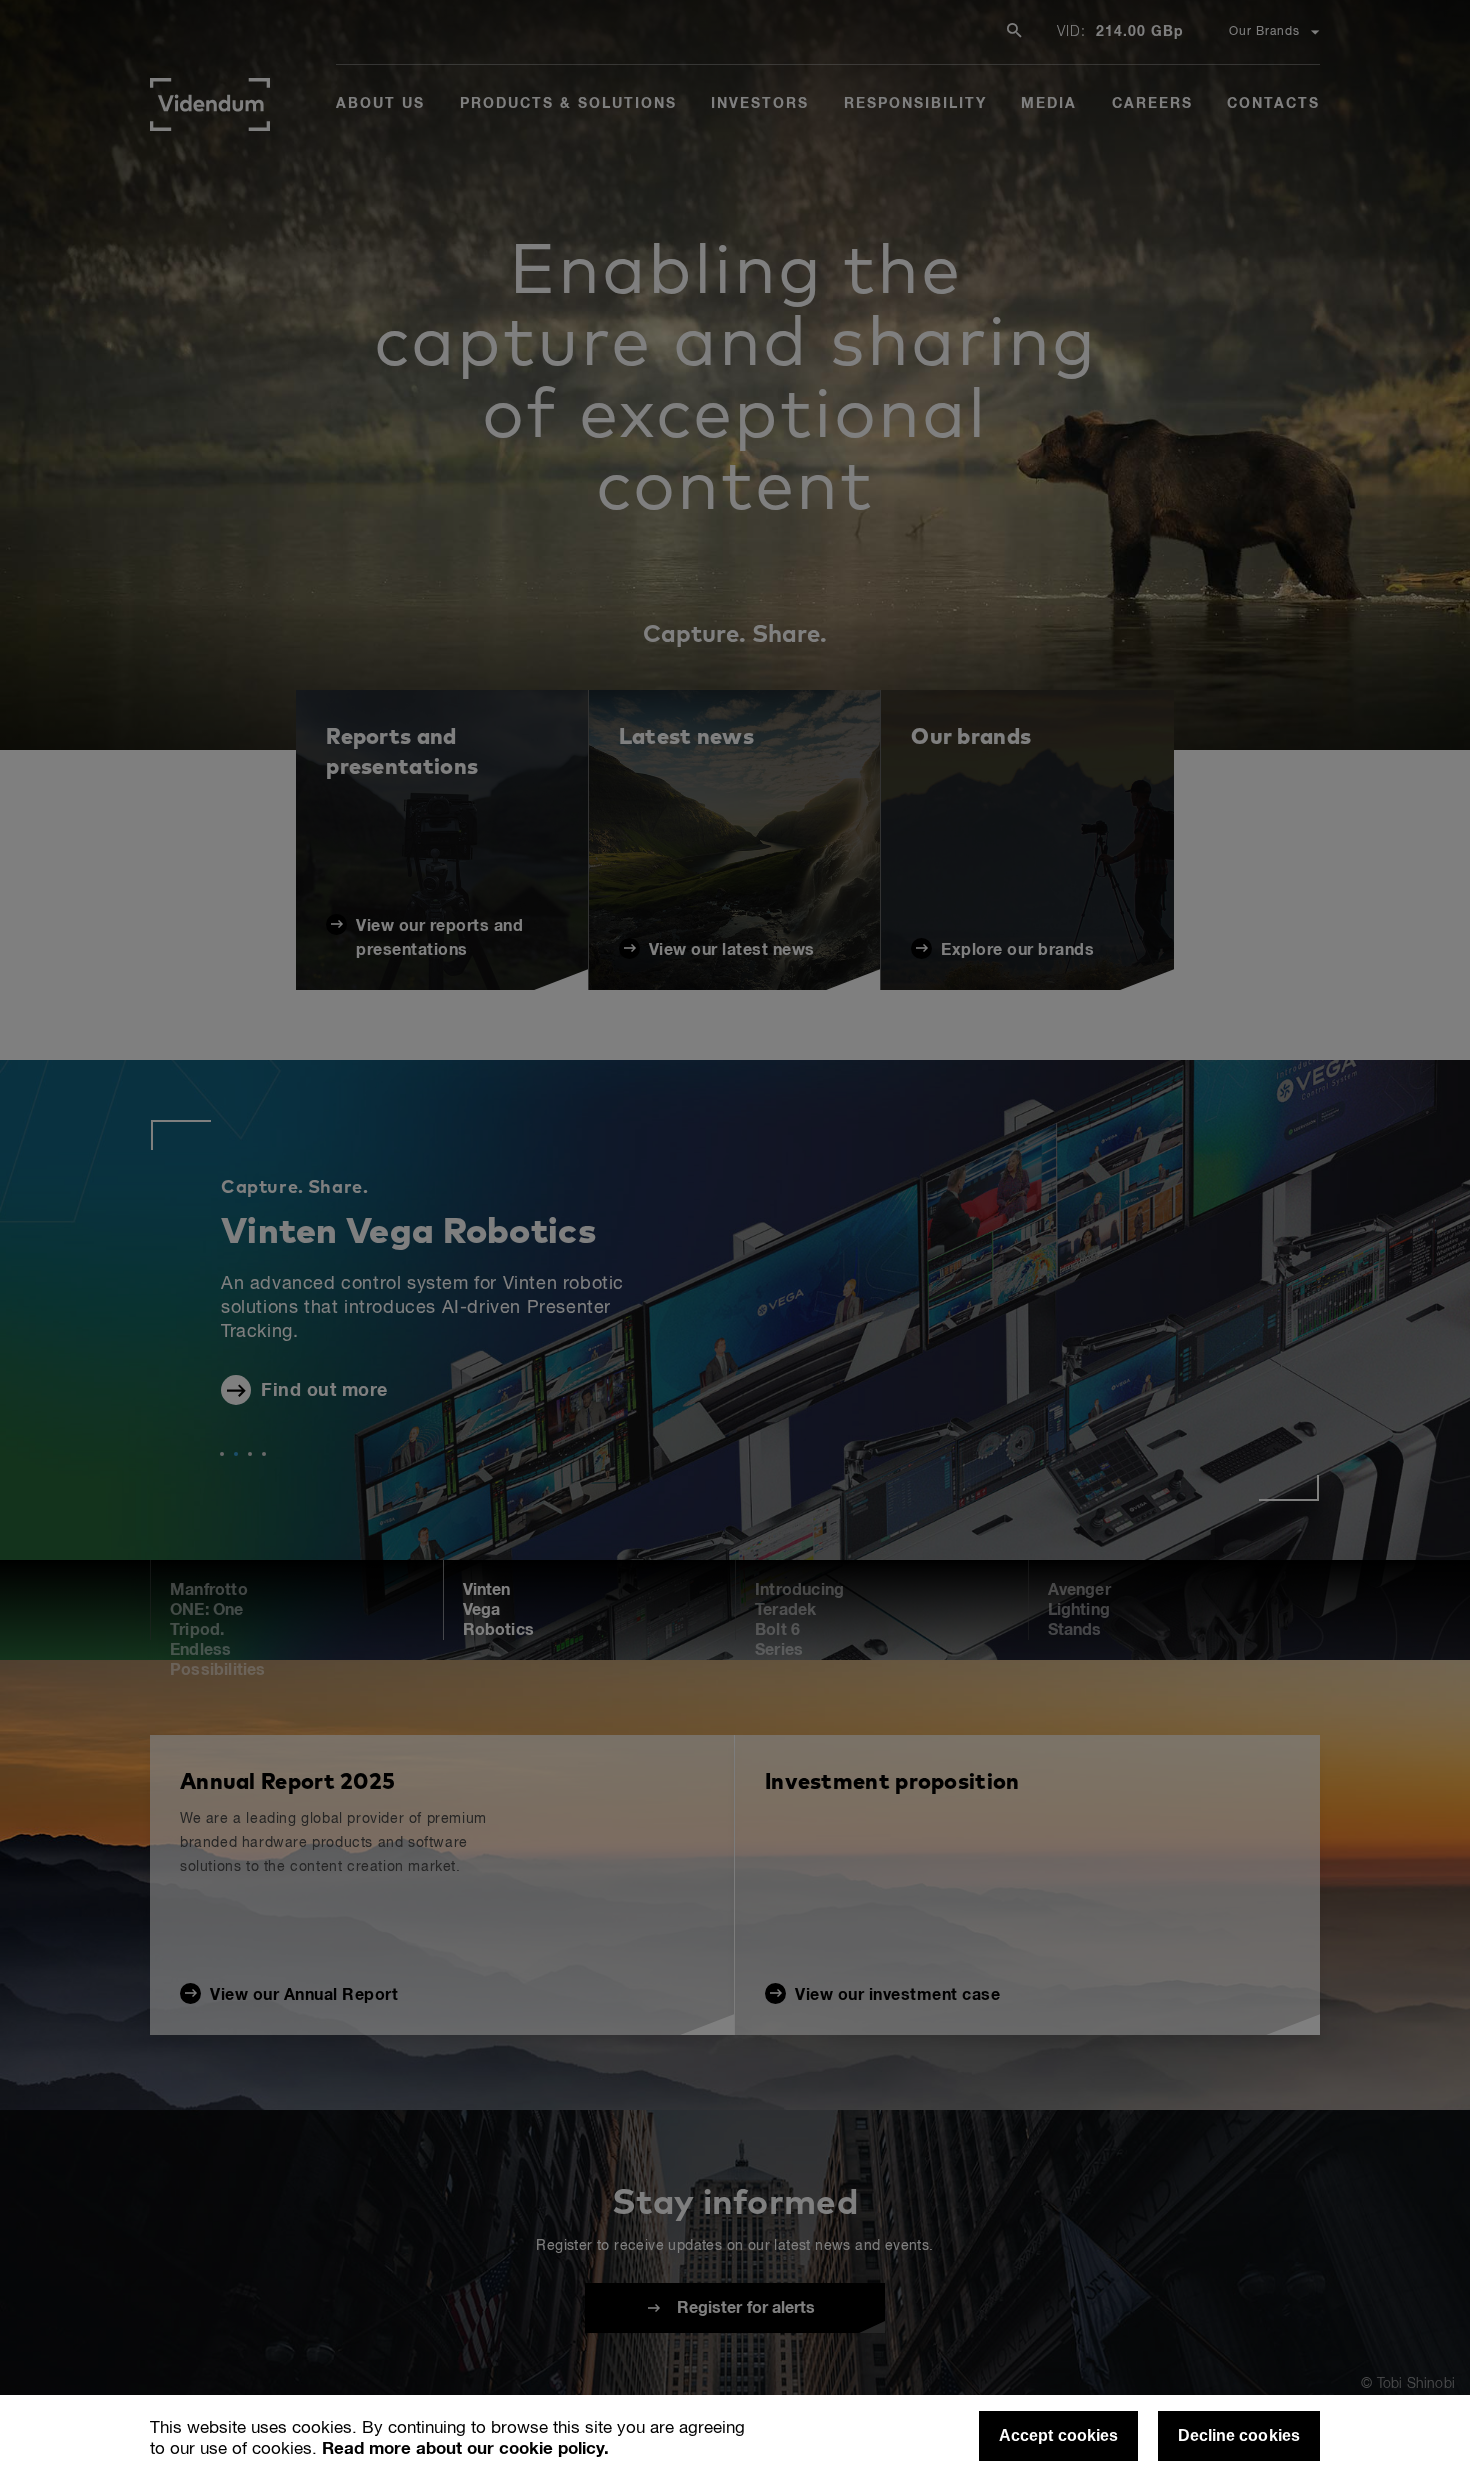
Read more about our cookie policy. (465, 2449)
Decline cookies (1239, 2435)
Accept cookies (1058, 2435)
